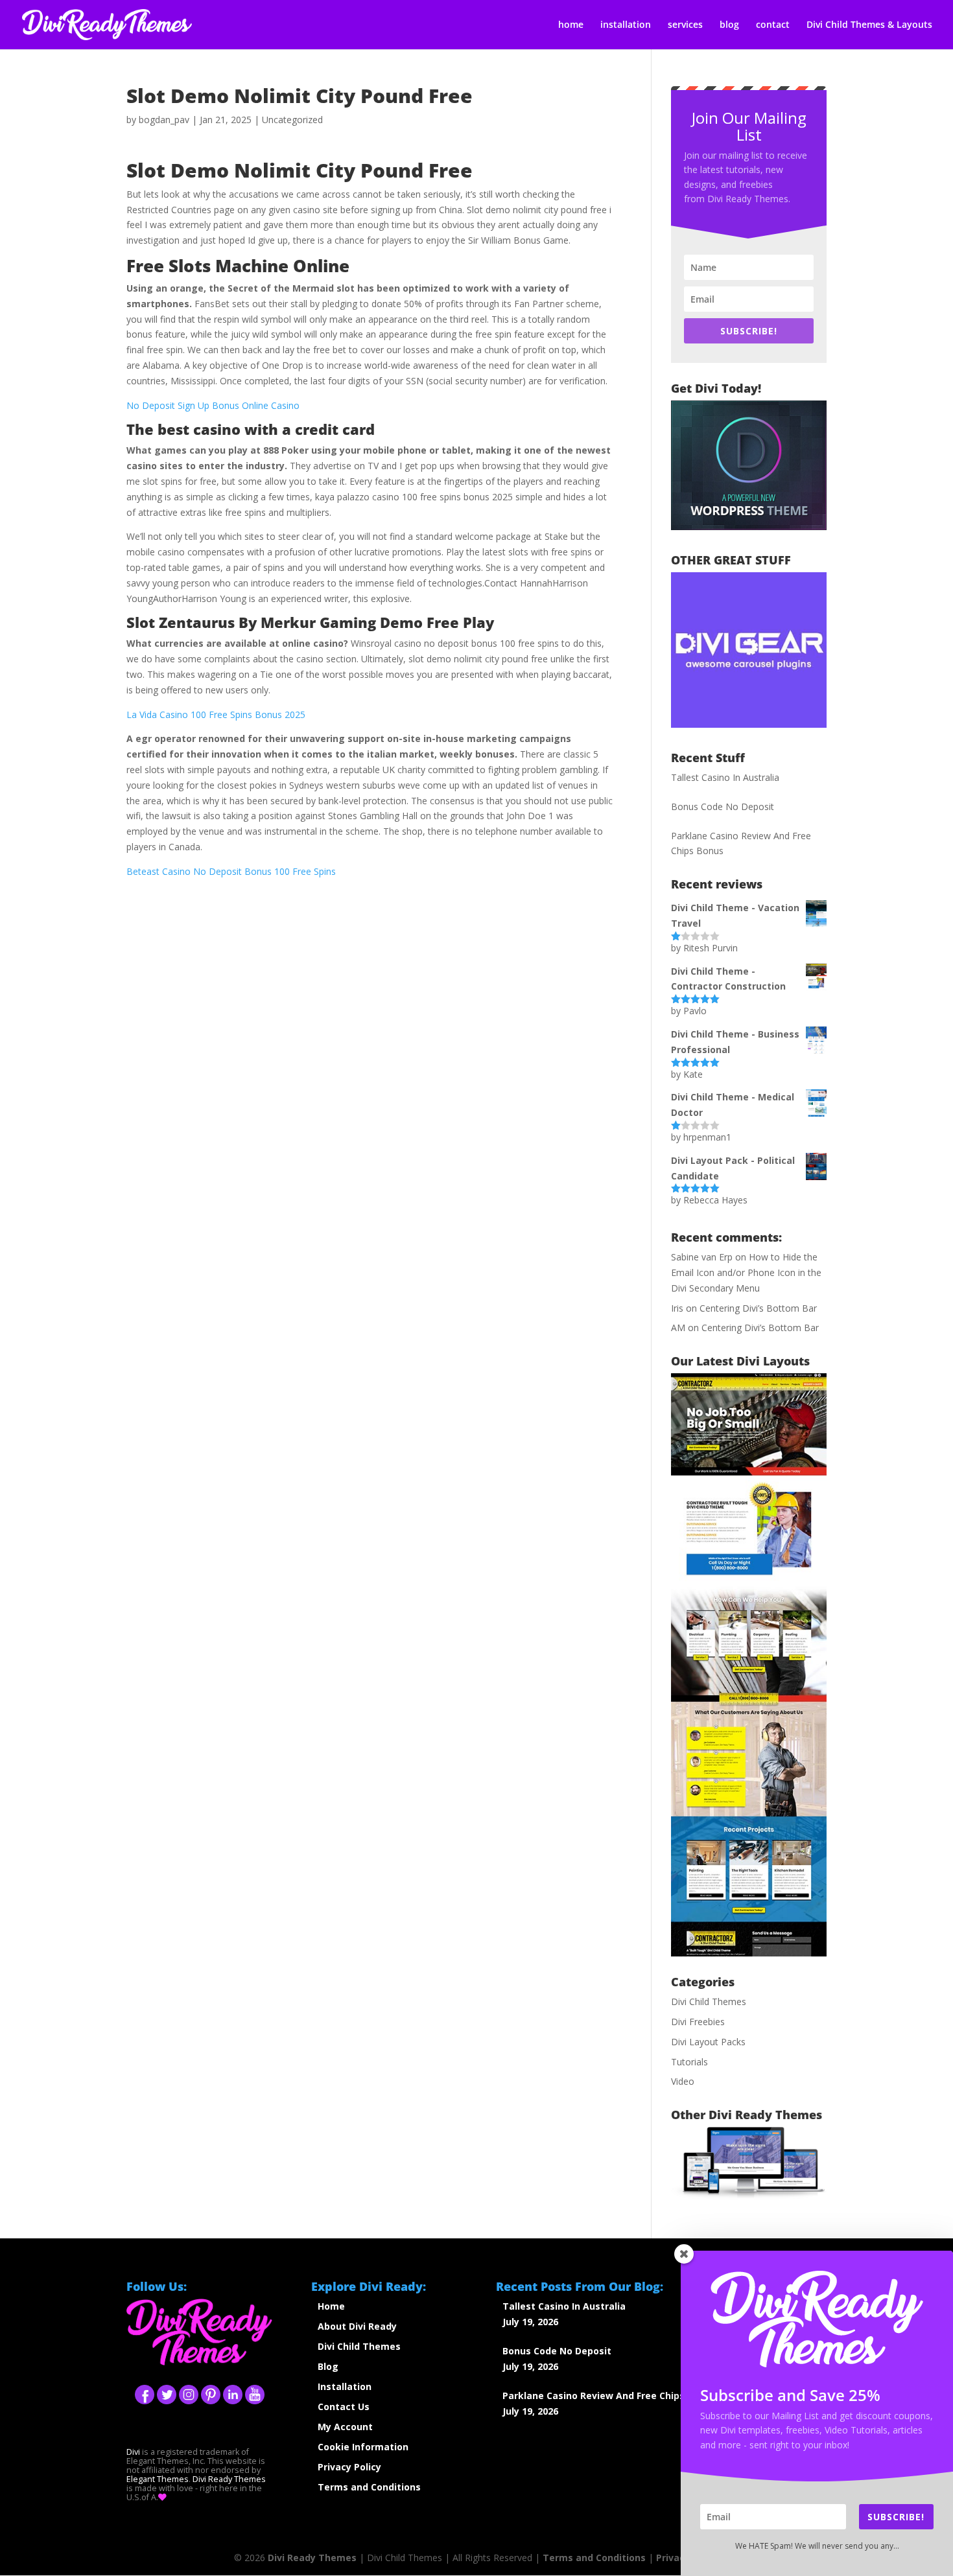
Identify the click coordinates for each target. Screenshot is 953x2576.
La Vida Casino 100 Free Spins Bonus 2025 (216, 714)
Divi (133, 2452)
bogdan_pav (164, 120)
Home (331, 2306)
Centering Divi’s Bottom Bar (758, 1308)
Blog (328, 2366)
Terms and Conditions (369, 2487)
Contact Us (344, 2407)
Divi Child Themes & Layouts (869, 25)
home (571, 25)
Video (683, 2081)
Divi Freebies (698, 2022)
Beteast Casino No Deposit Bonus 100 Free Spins (231, 871)
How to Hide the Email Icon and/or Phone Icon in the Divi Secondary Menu (746, 1272)
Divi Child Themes (709, 2002)
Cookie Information (363, 2447)
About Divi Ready (357, 2326)
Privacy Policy (349, 2467)
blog (729, 25)
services (685, 25)
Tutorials (689, 2062)
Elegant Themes (158, 2479)
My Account (345, 2427)
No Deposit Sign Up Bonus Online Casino (213, 405)
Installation (345, 2386)
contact (773, 25)
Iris (677, 1308)
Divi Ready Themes (229, 2479)
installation (626, 25)
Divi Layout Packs (708, 2042)
